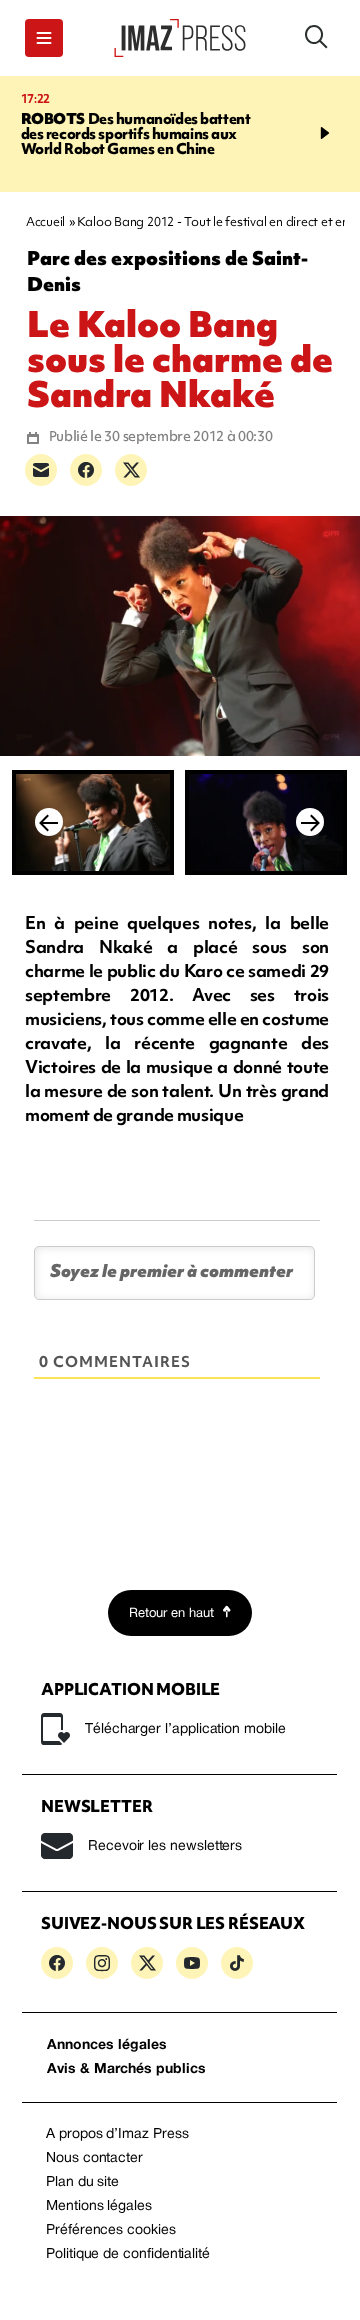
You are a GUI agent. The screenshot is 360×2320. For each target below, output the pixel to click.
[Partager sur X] (131, 470)
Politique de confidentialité (128, 2254)
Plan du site (82, 2182)
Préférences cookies (111, 2230)
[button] (44, 38)
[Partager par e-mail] (41, 470)
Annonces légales (107, 2045)
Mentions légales (99, 2206)
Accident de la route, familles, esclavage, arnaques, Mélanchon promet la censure (170, 134)
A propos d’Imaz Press (117, 2134)
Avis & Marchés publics (126, 2069)
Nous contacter (94, 2158)
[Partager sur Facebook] (86, 470)
